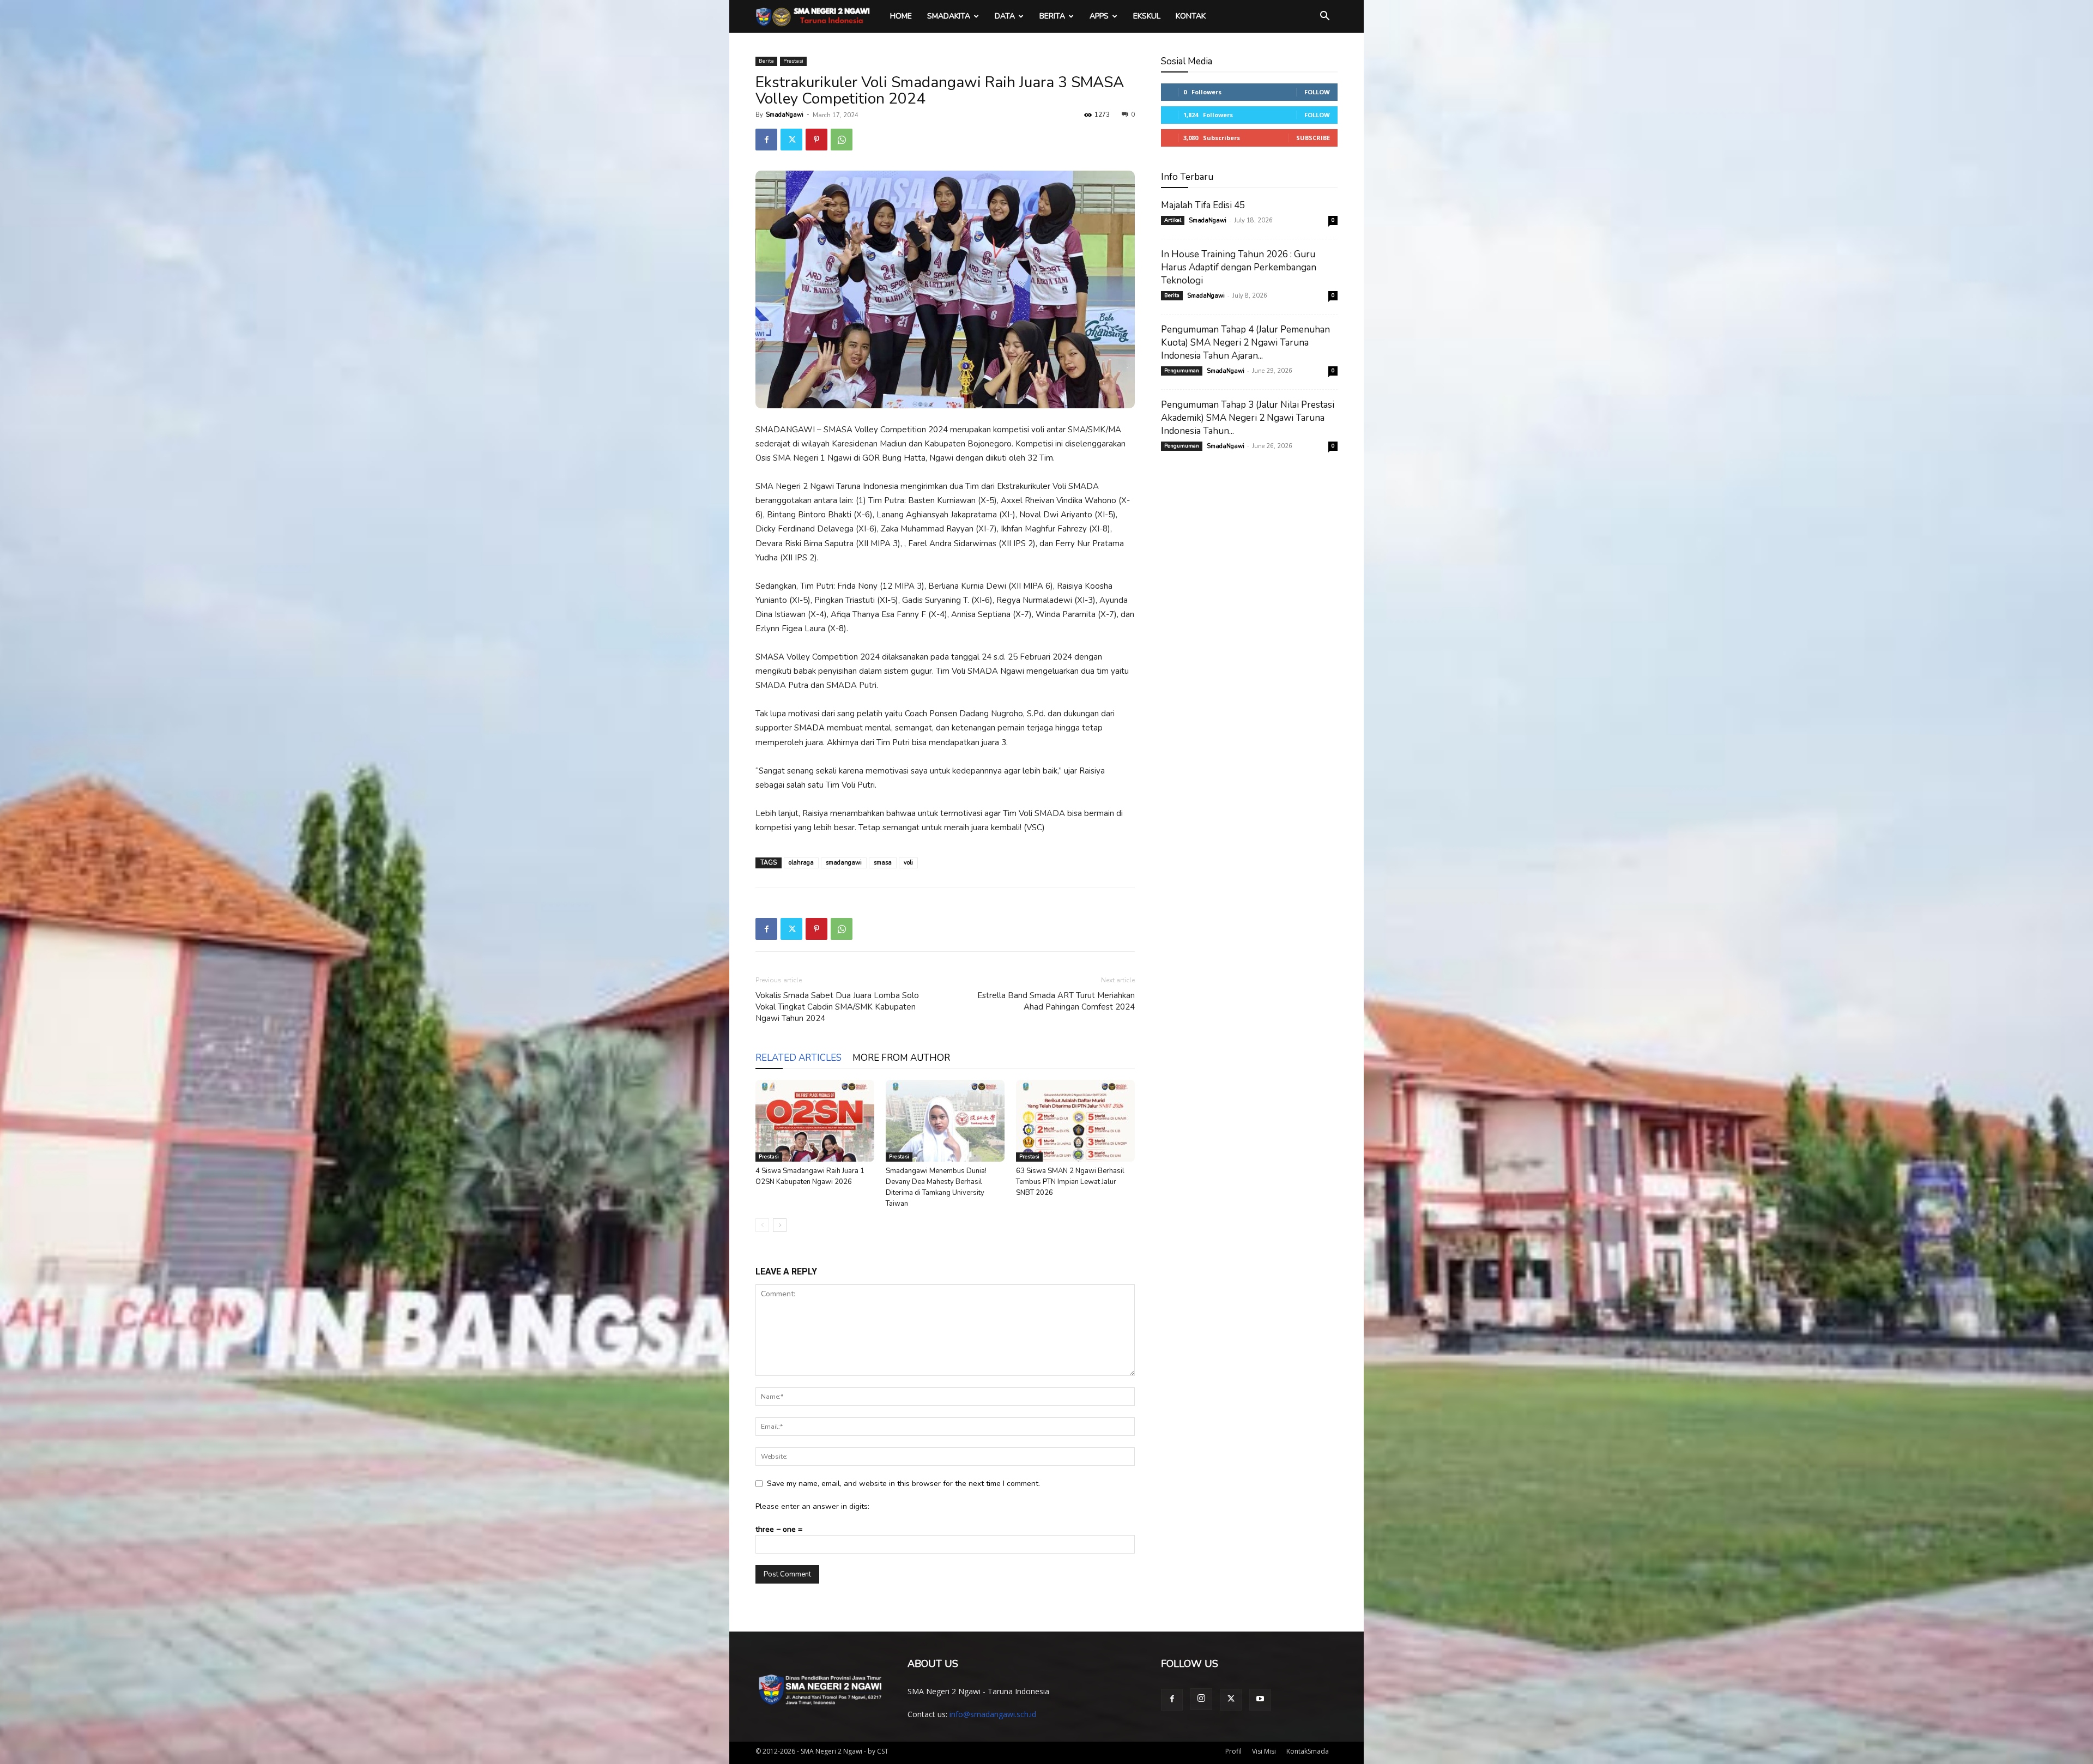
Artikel (1173, 220)
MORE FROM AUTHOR (901, 1058)
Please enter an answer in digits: (812, 1506)
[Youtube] (1260, 1700)
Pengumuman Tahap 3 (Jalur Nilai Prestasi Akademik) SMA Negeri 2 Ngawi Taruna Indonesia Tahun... (1248, 418)
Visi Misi (1264, 1751)
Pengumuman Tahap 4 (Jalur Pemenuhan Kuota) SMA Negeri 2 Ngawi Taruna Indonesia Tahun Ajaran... (1245, 343)
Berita (1052, 16)
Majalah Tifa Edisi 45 (1203, 205)
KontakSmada (1308, 1751)
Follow (1317, 92)
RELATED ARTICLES (799, 1058)
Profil (1233, 1751)
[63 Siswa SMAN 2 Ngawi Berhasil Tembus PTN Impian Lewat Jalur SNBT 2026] (1075, 1121)
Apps (1099, 16)
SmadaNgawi (785, 115)
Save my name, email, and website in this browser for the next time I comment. (903, 1484)
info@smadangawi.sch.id (993, 1714)
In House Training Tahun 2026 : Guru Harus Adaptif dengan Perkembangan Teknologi (1239, 267)
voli (908, 863)
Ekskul (1147, 16)
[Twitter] (791, 140)
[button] (1324, 17)
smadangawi (844, 863)
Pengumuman (1182, 371)
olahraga (801, 863)
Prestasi (793, 61)
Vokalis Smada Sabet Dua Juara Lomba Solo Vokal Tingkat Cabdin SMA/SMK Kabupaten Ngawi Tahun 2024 (837, 1007)
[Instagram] (1201, 1699)
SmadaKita (949, 16)
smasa (883, 863)
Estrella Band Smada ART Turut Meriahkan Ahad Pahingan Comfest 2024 (1056, 1001)
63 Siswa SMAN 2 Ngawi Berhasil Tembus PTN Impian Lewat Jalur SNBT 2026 (1070, 1182)
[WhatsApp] (842, 140)
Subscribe (1313, 138)
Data (1005, 16)
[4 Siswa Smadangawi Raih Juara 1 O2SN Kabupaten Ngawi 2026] (815, 1121)
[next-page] (780, 1225)
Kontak (1191, 16)
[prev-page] (762, 1225)
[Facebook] (766, 140)
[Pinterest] (816, 140)
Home (901, 16)
